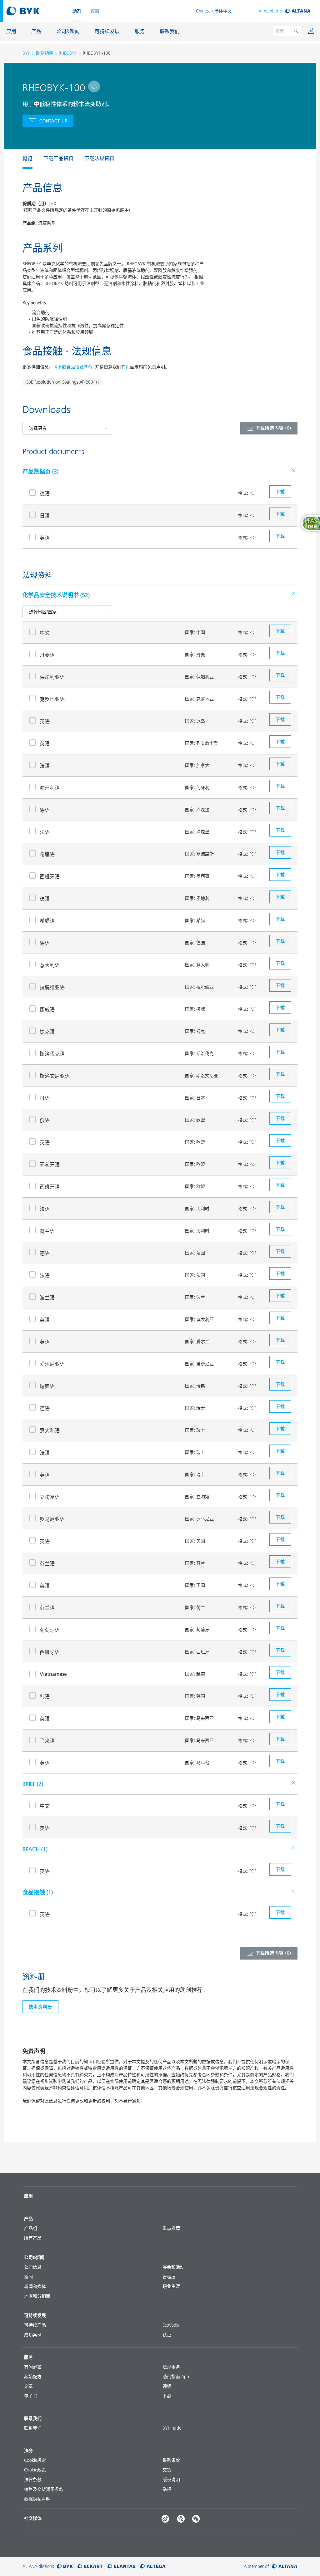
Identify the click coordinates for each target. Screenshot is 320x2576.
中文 (45, 633)
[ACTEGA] (153, 2566)
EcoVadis (171, 2325)
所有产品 (33, 2238)
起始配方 (33, 2377)
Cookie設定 (35, 2460)
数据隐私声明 (37, 2499)
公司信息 (33, 2267)
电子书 (31, 2396)
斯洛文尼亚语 (55, 1076)
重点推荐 (171, 2228)
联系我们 (33, 2428)
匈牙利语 (50, 788)
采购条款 (171, 2460)
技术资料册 (40, 2007)
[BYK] (65, 2566)
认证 (167, 2335)
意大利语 (50, 965)
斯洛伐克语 (52, 1054)
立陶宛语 (50, 1497)
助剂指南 (45, 53)
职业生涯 (171, 2286)
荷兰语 (47, 1231)
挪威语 (47, 1009)
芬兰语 (47, 1563)
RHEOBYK (68, 53)
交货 (167, 2470)
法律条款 (33, 2480)
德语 (45, 493)
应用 (28, 2196)
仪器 (95, 11)
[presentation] (19, 159)
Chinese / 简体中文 (214, 11)
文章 (28, 2386)
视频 (167, 2386)
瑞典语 (47, 1386)
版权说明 (171, 2480)
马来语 (47, 1741)
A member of (271, 11)
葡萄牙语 (50, 1165)
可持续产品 (35, 2325)
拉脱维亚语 (52, 987)
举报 (167, 2489)
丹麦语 (47, 655)
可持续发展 (35, 2315)
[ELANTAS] (122, 2566)
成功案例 (33, 2335)
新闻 (28, 2277)
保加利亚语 (52, 677)
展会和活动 (173, 2267)
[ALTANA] (285, 2566)
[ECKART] (90, 2566)
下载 (167, 2396)
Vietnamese (53, 1674)
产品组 (31, 2228)
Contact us (53, 121)
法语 (45, 766)
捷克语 (47, 1032)
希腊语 (47, 854)
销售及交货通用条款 (44, 2489)
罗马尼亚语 (52, 1519)
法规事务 (171, 2367)
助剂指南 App (176, 2377)
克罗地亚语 (52, 699)
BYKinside (172, 2428)
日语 (45, 516)
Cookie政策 (35, 2470)
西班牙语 (50, 876)
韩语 (45, 1696)
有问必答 (33, 2367)
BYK (27, 53)
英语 (45, 538)
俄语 (45, 1120)
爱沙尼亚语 (52, 1364)
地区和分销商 (37, 2296)
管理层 (169, 2277)
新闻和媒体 (35, 2286)
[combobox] (94, 86)
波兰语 (47, 1298)
